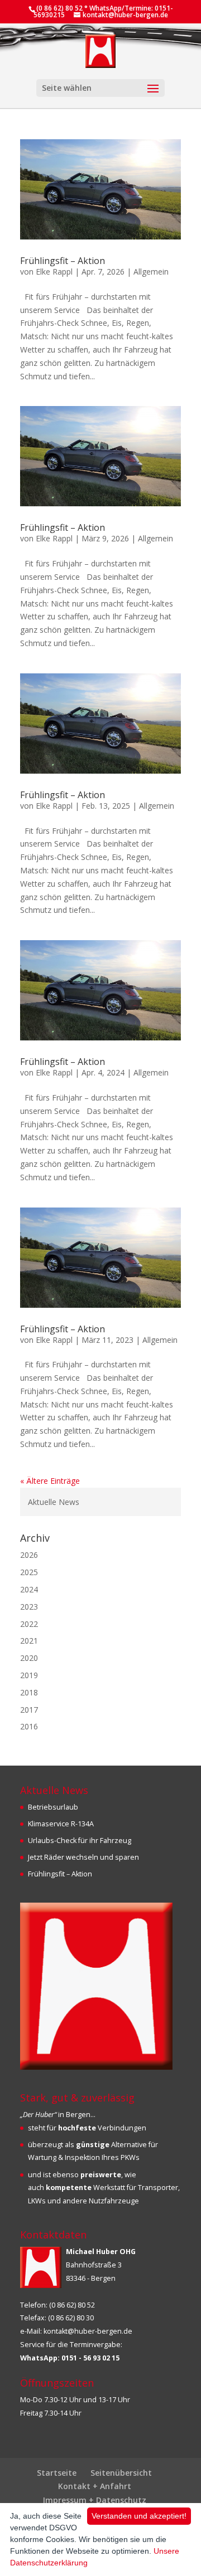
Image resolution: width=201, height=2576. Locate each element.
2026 (29, 1555)
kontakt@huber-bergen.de (88, 2331)
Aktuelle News (54, 1502)
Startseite (57, 2473)
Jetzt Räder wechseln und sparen (83, 1857)
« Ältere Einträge (50, 1481)
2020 (29, 1658)
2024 (29, 1589)
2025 (29, 1572)
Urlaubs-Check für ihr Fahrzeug (80, 1841)
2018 (29, 1692)
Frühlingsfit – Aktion (63, 261)
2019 (29, 1675)
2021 (29, 1641)
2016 (29, 1726)
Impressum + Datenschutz (95, 2500)
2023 (29, 1607)
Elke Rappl (54, 272)
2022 (29, 1624)
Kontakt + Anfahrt (95, 2486)
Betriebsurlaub (53, 1807)
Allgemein (151, 272)
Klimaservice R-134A (61, 1824)
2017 (29, 1710)
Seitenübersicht (121, 2473)
